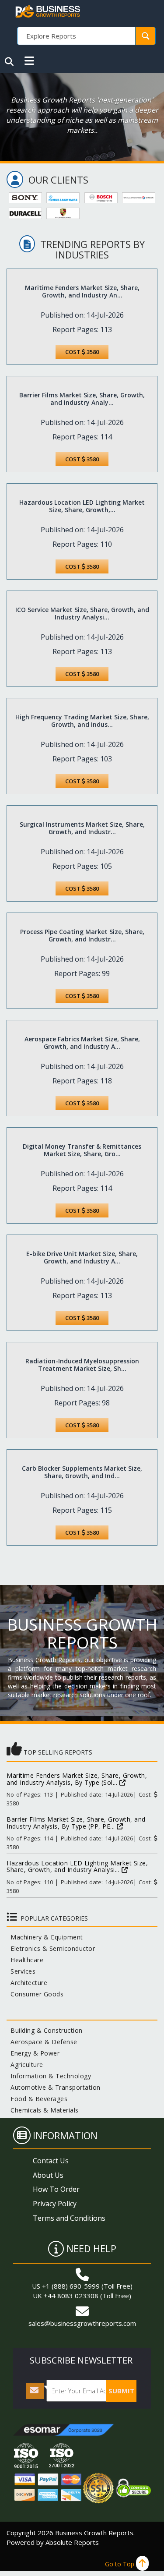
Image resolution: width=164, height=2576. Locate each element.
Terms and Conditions (69, 2218)
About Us (48, 2175)
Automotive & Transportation (54, 2087)
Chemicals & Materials (43, 2110)
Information (65, 2135)
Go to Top (120, 2564)
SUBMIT (121, 2391)
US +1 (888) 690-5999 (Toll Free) (82, 2286)
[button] (29, 61)
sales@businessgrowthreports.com (82, 2323)
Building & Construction (45, 2030)
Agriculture (25, 2065)
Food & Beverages (37, 2099)
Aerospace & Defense (42, 2042)
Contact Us (51, 2161)
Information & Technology (49, 2076)
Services (21, 1971)
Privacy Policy (55, 2204)
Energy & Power (33, 2053)
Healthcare (25, 1960)
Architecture (27, 1983)
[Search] (9, 62)
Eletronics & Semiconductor (51, 1948)
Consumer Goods (35, 1994)
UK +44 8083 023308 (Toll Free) (82, 2296)
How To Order (56, 2189)
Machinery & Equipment (45, 1937)
